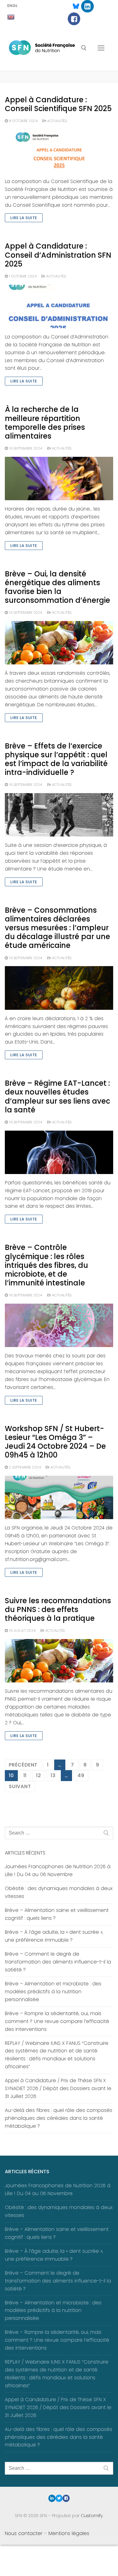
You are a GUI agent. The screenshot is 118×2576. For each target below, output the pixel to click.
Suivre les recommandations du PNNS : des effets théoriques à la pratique (58, 1610)
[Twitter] (59, 2498)
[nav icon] (101, 48)
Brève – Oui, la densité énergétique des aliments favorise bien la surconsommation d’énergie (57, 587)
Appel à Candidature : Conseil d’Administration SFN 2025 (58, 255)
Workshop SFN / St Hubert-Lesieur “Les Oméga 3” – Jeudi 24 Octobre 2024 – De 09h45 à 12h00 (55, 1442)
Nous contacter (24, 2533)
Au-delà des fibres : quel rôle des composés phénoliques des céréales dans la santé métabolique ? (59, 2118)
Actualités (57, 121)
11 (25, 1775)
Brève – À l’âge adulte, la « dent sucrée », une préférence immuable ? (54, 1936)
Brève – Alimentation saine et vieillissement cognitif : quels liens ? (57, 1914)
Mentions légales (69, 2533)
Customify (92, 2516)
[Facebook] (74, 19)
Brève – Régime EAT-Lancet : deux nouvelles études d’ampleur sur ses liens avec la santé (57, 1096)
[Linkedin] (87, 6)
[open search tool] (84, 48)
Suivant (20, 1786)
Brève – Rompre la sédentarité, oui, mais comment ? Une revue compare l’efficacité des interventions (57, 2021)
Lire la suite (24, 218)
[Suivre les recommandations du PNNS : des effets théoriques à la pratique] (59, 1661)
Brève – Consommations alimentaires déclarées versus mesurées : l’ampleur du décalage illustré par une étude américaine (57, 928)
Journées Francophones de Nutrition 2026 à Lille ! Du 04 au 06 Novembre (58, 1870)
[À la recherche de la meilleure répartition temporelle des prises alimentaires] (59, 479)
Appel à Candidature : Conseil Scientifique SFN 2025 (58, 104)
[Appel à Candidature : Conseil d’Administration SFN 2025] (59, 306)
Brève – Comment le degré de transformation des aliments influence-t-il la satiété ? (58, 1962)
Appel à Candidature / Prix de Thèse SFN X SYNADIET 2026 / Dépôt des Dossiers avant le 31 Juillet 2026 (58, 2088)
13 (53, 1775)
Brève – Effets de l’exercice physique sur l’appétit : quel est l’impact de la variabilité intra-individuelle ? (56, 759)
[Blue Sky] (73, 6)
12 (39, 1775)
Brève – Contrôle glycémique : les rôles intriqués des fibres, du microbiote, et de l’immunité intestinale (46, 1265)
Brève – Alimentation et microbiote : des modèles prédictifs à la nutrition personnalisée (53, 1992)
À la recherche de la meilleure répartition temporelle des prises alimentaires (45, 423)
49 (81, 1775)
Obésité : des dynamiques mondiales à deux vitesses (59, 1892)
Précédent (23, 1765)
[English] (11, 17)
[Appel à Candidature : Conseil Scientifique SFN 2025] (59, 151)
